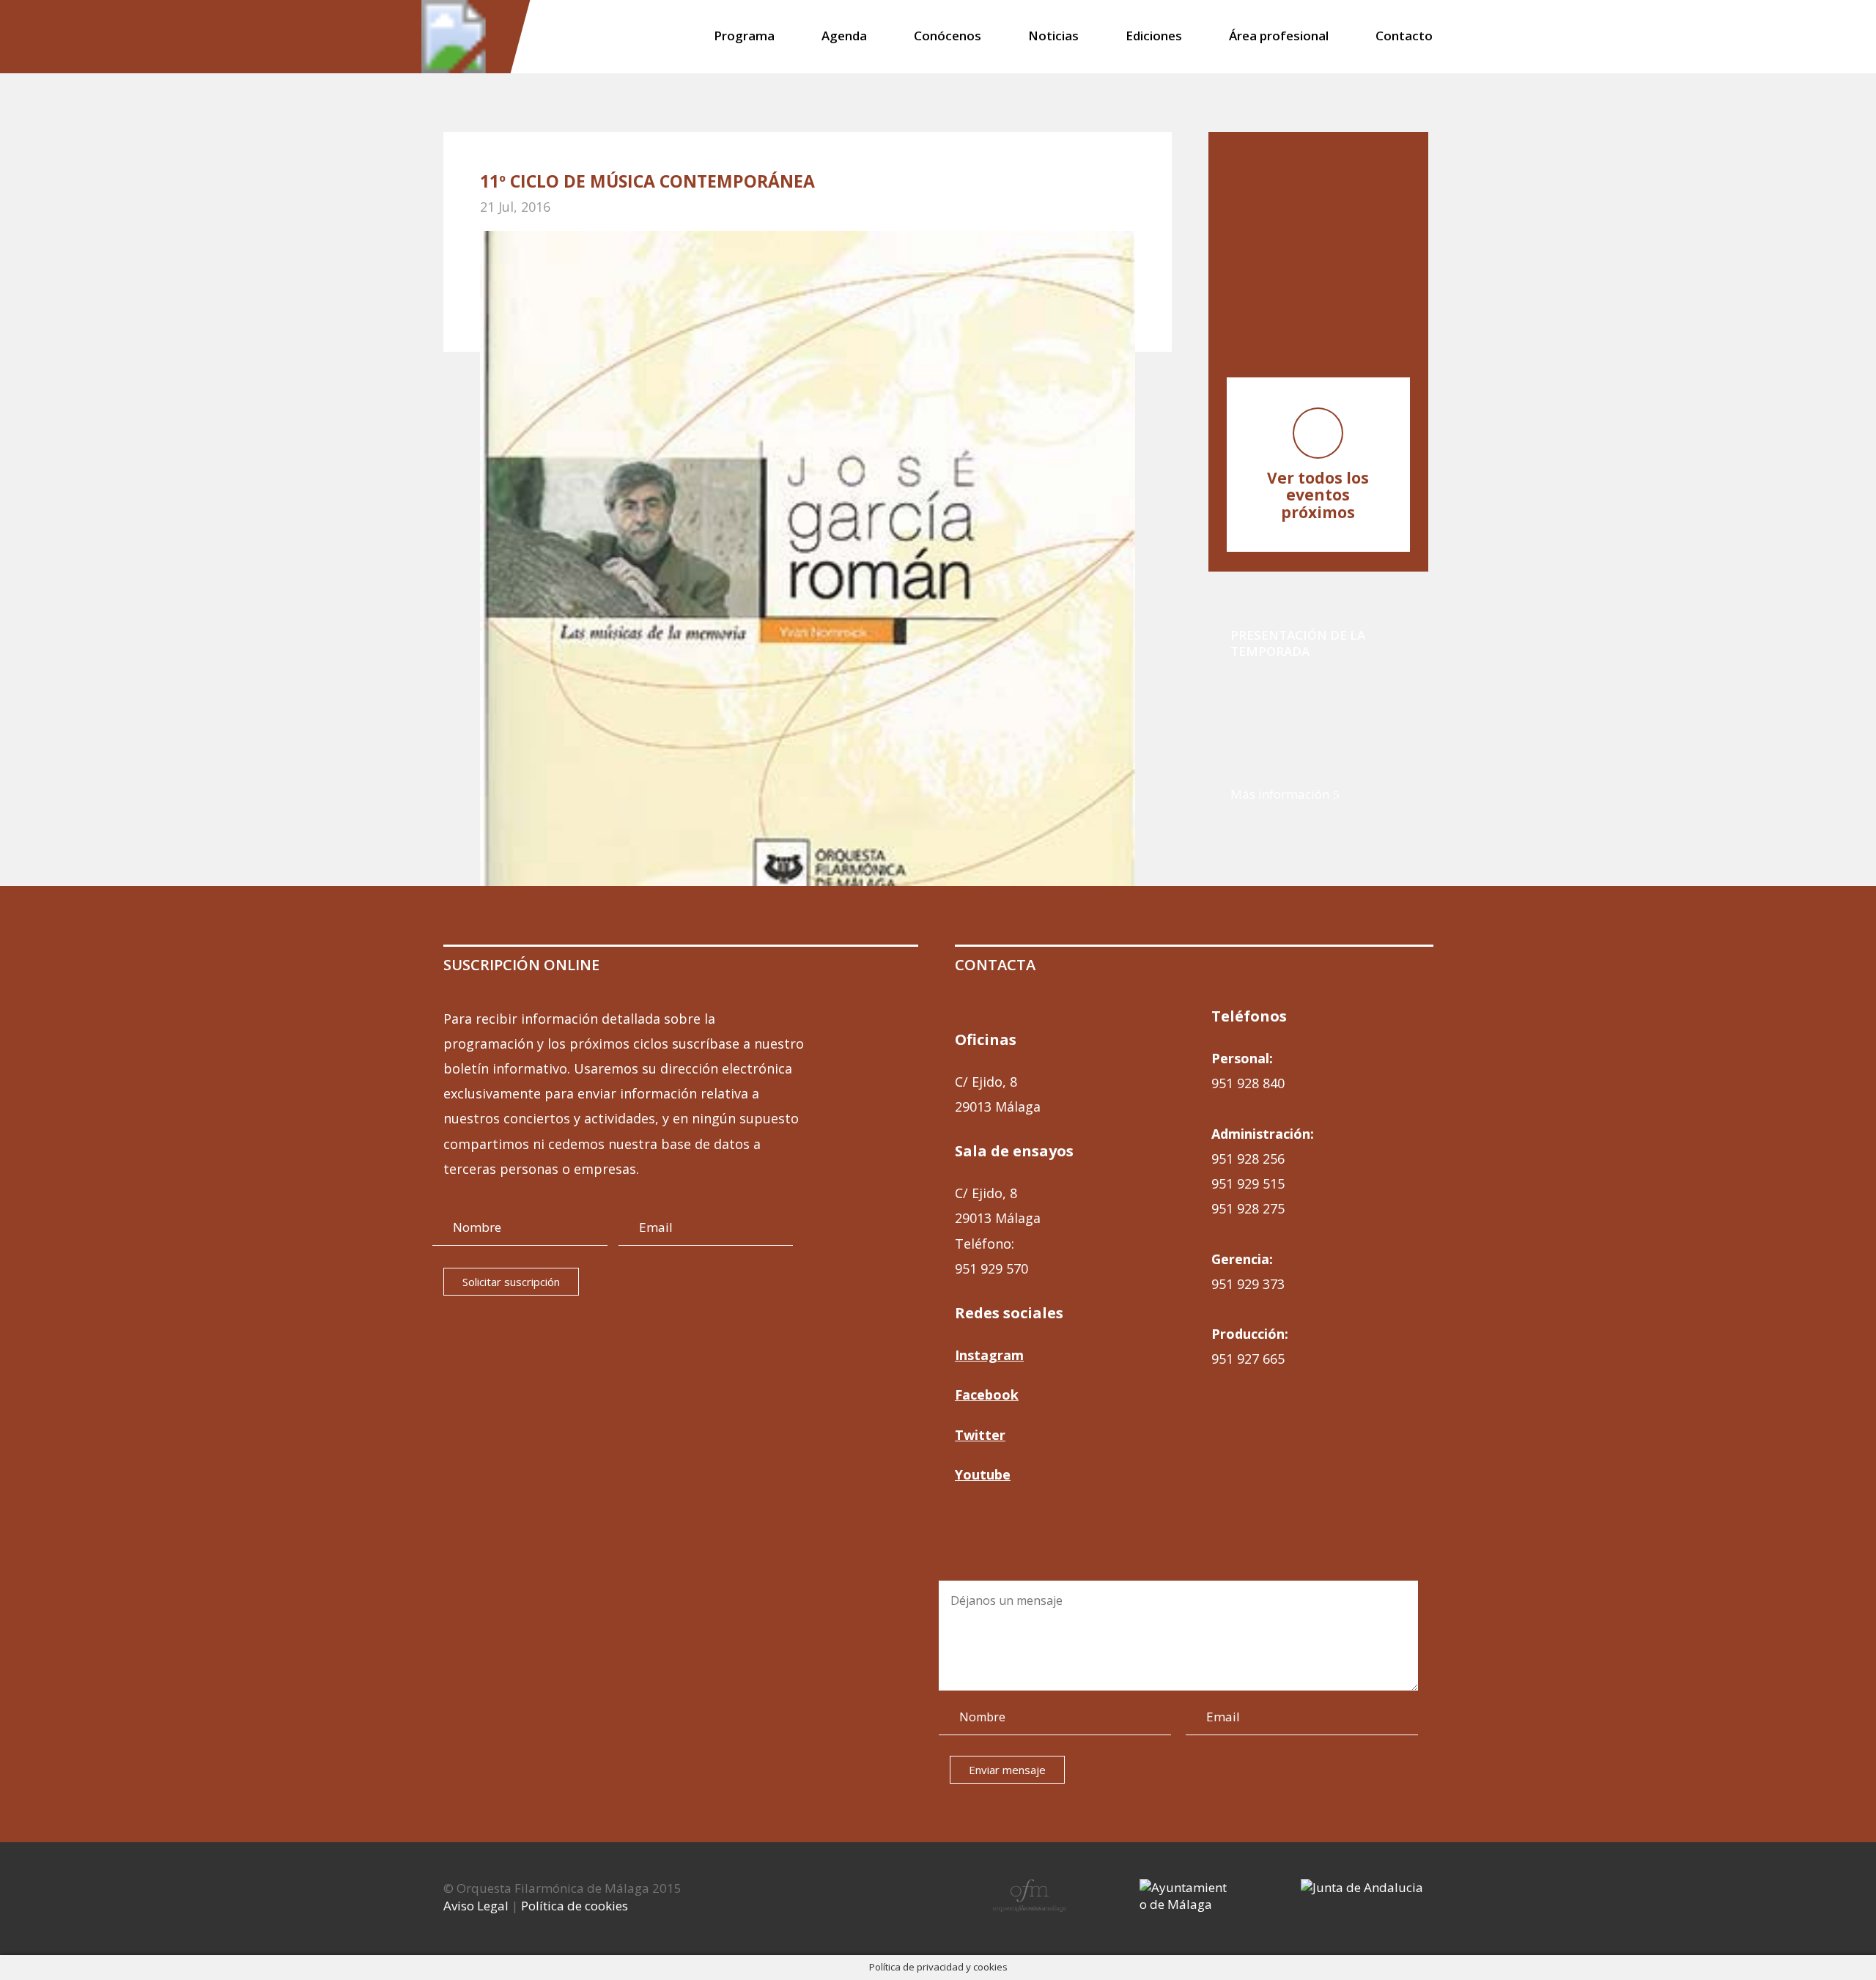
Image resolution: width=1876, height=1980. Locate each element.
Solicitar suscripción (511, 1282)
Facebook (987, 1395)
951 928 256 (1248, 1159)
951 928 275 (1248, 1208)
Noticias (1053, 37)
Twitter (980, 1435)
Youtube (983, 1474)
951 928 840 (1248, 1083)
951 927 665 (1248, 1359)
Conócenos (948, 37)
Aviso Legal (476, 1906)
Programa (744, 37)
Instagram (989, 1355)
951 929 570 (991, 1268)
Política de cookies (575, 1906)
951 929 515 (1248, 1183)
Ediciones (1154, 37)
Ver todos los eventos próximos (1318, 495)
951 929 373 (1248, 1284)
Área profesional (1279, 37)
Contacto (1404, 37)
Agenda (844, 37)
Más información (1280, 794)
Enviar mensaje (1007, 1770)
